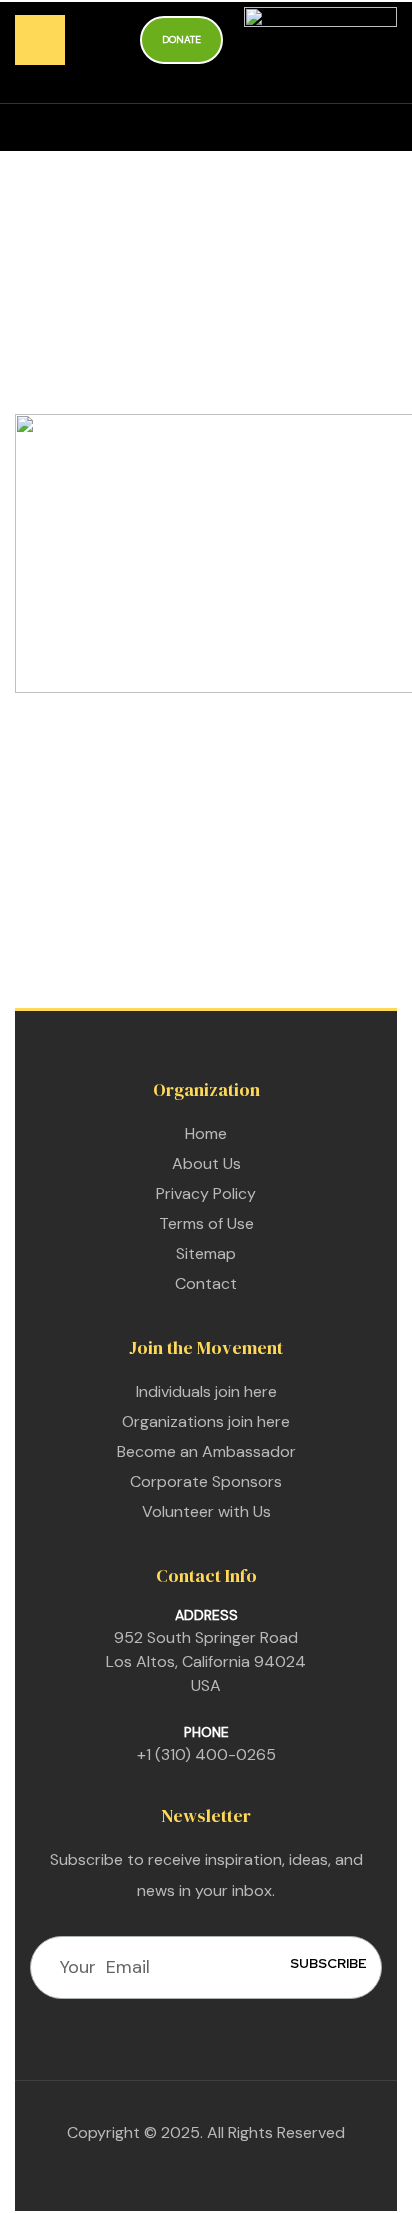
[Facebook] (173, 2174)
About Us (206, 1163)
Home (206, 1133)
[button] (181, 40)
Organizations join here (206, 1421)
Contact (206, 1283)
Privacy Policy (206, 1193)
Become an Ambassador (206, 1451)
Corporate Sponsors (206, 1481)
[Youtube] (239, 2174)
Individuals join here (206, 1391)
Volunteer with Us (206, 1511)
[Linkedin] (206, 2174)
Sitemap (206, 1253)
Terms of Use (206, 1223)
